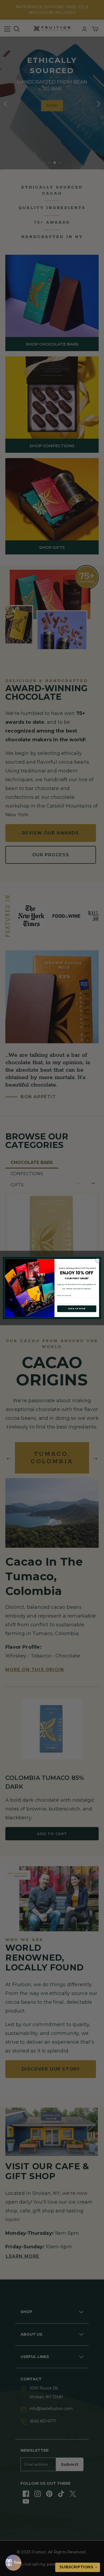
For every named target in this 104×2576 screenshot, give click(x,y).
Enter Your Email (64, 1295)
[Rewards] (13, 2563)
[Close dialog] (97, 1260)
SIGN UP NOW (77, 1309)
